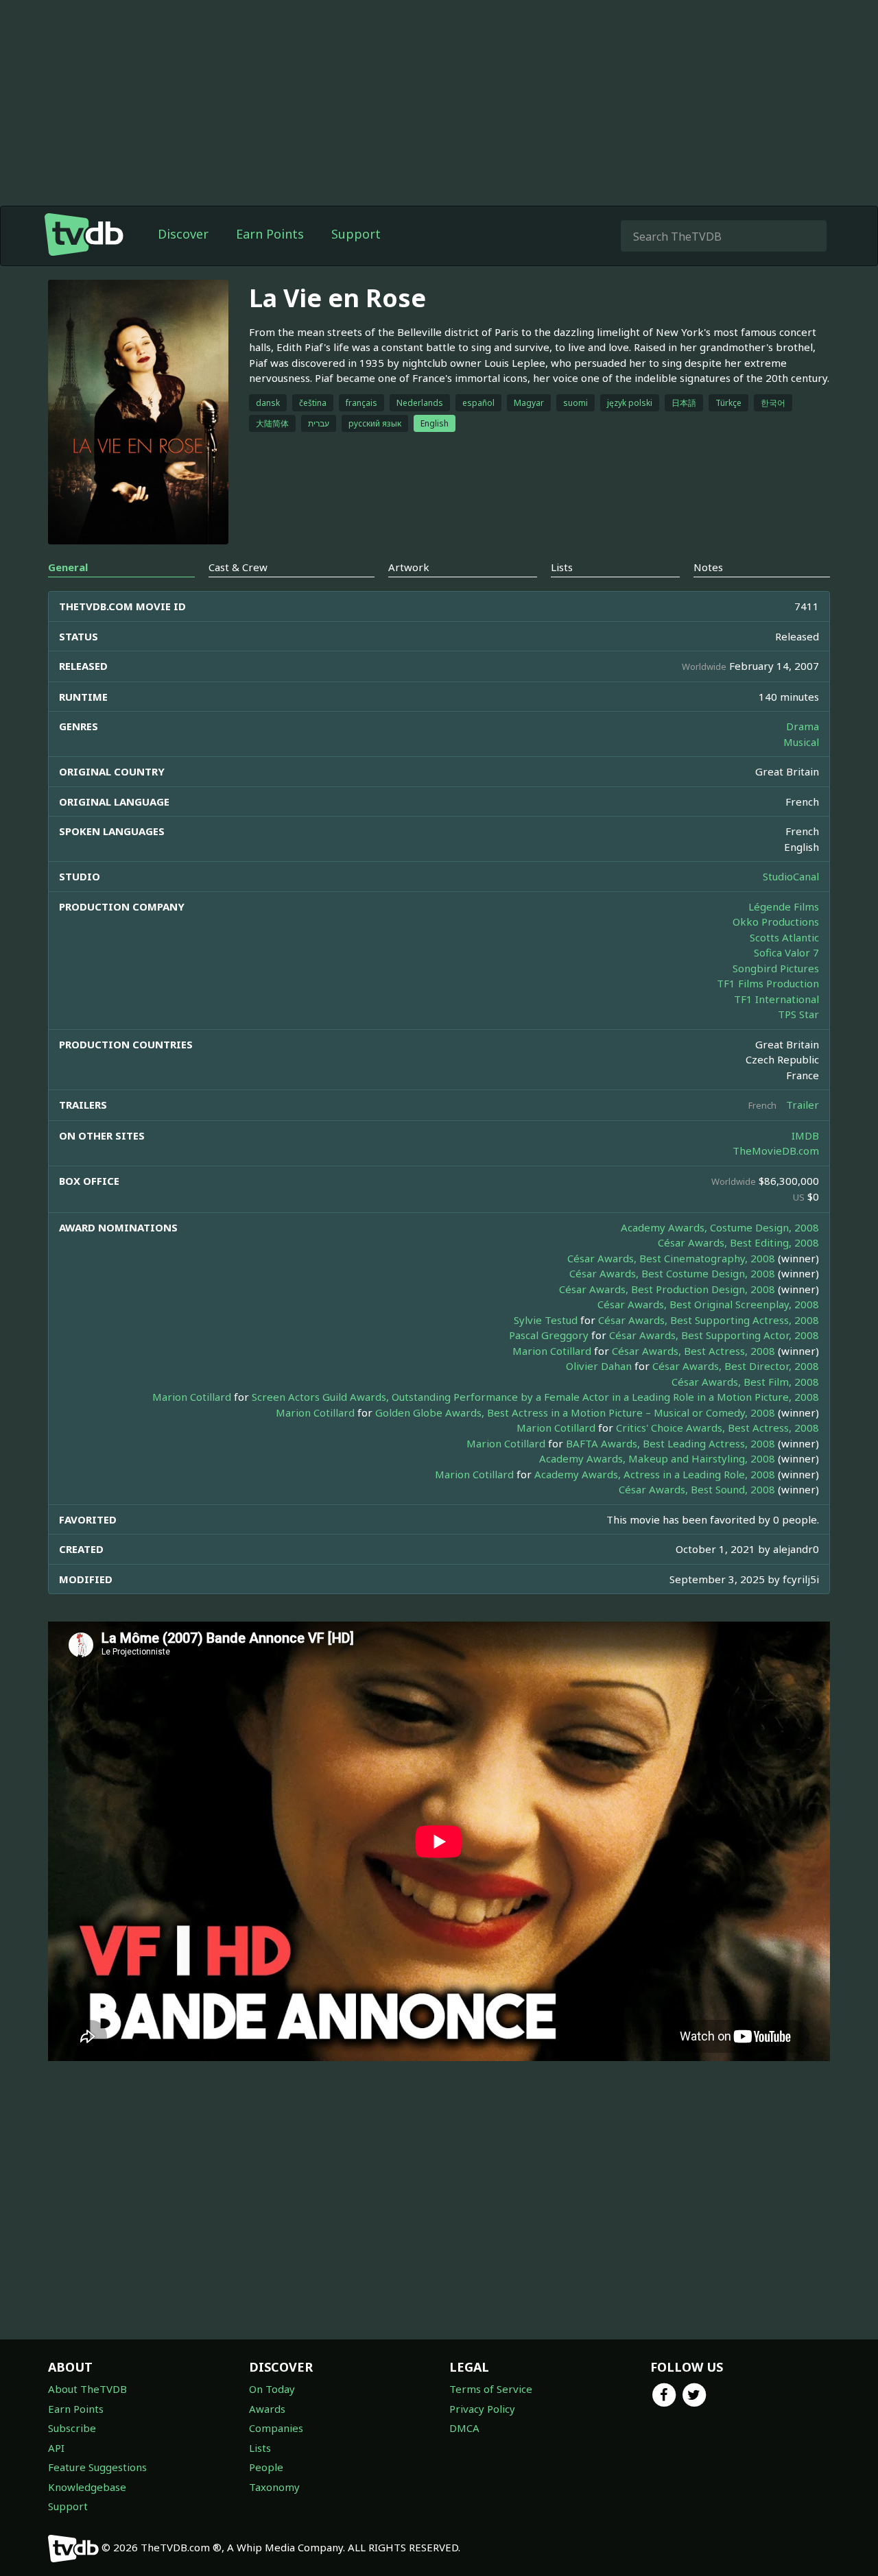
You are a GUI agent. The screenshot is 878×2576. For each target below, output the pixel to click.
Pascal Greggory (549, 1335)
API (56, 2448)
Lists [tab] (562, 567)
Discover (183, 234)
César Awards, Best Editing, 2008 (738, 1242)
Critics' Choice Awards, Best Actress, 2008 (717, 1428)
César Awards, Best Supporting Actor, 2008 (714, 1335)
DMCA (464, 2428)
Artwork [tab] (409, 567)
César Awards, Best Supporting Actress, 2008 (709, 1320)
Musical (801, 742)
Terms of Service (491, 2389)
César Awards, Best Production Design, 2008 (667, 1289)
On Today (272, 2389)
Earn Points (270, 234)
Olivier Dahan (599, 1366)
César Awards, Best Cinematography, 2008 (671, 1258)
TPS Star (798, 1014)
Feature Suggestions (97, 2467)
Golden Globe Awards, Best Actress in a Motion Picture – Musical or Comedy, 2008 (575, 1412)
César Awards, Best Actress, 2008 (693, 1351)
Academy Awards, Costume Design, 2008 (720, 1227)
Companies (276, 2428)
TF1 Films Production (768, 983)
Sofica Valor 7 (786, 952)
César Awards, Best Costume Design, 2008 (672, 1273)
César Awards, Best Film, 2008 (745, 1382)
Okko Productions (776, 922)
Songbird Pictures (776, 968)
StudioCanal (791, 876)
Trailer (803, 1105)
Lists (260, 2448)
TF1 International (776, 999)
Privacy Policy (482, 2409)
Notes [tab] (708, 567)
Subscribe (72, 2428)
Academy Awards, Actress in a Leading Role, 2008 (655, 1474)
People (266, 2467)
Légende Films (784, 906)
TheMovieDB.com (776, 1151)
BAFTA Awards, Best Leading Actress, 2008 (671, 1443)
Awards (267, 2409)
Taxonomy (274, 2487)
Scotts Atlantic (784, 937)
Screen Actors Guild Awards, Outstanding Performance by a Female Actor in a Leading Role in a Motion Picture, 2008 (535, 1397)
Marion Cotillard (552, 1351)
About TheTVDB (87, 2389)
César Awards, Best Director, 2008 (736, 1366)
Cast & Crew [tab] (238, 567)
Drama (803, 726)
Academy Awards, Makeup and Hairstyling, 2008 (657, 1458)
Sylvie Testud (546, 1320)
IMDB (805, 1135)
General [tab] (68, 567)
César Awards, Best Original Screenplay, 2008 (708, 1304)
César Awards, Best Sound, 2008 (697, 1489)
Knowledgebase (87, 2487)
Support (356, 234)
